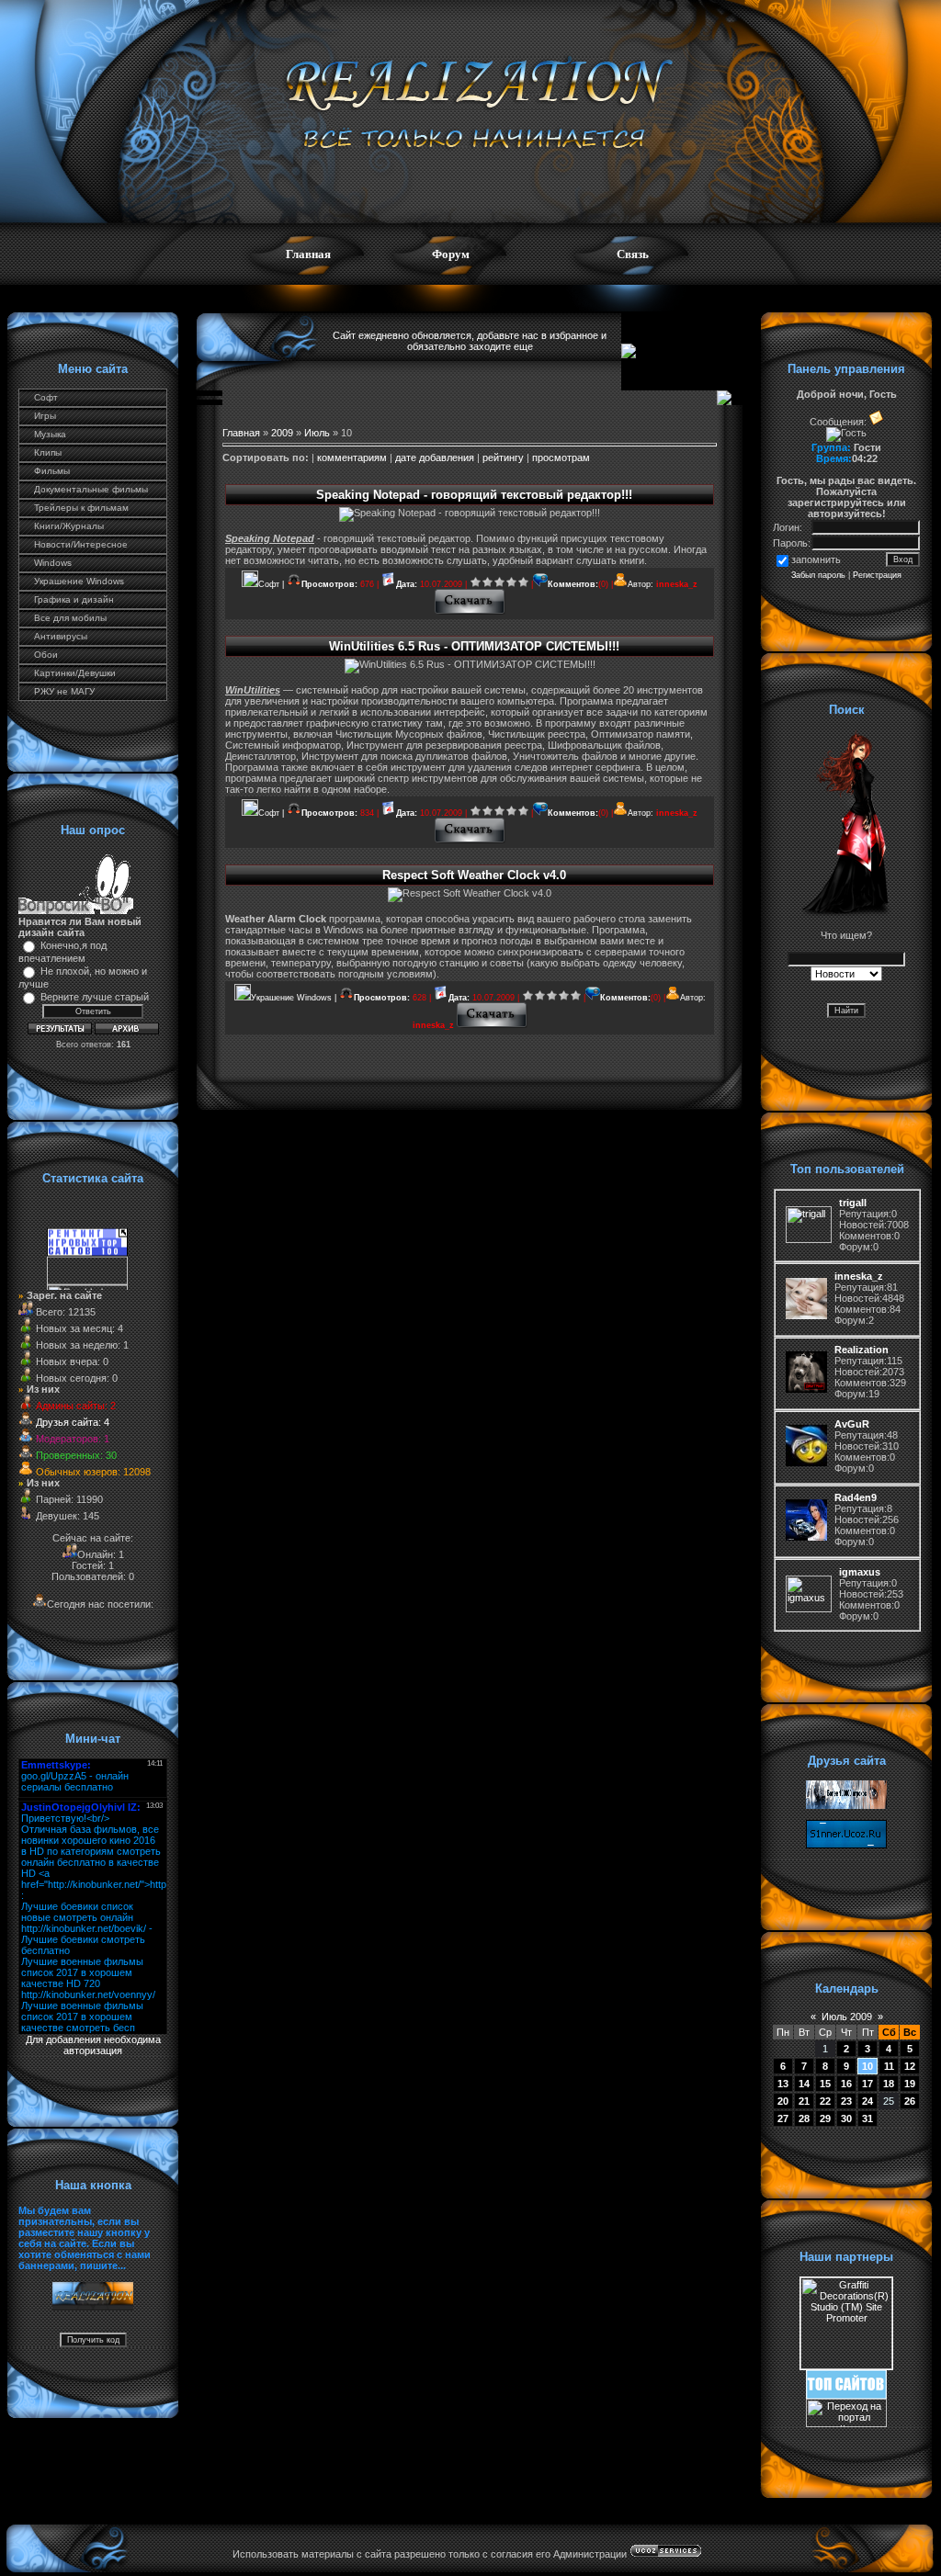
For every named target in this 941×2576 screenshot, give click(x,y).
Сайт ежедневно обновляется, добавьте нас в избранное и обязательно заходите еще (470, 341)
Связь (633, 254)
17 (867, 2084)
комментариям (352, 458)
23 (846, 2101)
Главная (308, 254)
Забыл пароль (818, 575)
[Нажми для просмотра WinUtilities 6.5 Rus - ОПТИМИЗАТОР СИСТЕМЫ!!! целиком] (470, 841)
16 (846, 2084)
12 (910, 2066)
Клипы (48, 452)
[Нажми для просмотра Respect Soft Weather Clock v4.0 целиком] (492, 1025)
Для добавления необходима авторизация (93, 2045)
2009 (282, 433)
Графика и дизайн (74, 599)
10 (867, 2066)
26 (910, 2101)
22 (825, 2101)
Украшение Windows (79, 581)
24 (867, 2101)
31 (867, 2118)
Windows (53, 563)
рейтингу (503, 458)
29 (825, 2118)
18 (889, 2084)
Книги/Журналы (69, 526)
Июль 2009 (847, 2017)
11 (889, 2066)
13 (783, 2084)
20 (783, 2101)
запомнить (816, 559)
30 (846, 2118)
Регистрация (877, 575)
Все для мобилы (70, 618)
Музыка (50, 434)
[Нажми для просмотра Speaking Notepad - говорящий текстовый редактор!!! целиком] (470, 612)
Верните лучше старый (95, 997)
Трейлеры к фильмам (81, 508)
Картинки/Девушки (75, 673)
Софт (46, 397)
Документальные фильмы (91, 489)
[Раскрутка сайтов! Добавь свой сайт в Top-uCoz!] (846, 2395)
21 (804, 2101)
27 (783, 2118)
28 (804, 2118)
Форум (451, 254)
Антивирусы (61, 636)
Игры (45, 416)
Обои (46, 655)
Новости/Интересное (81, 544)
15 (825, 2084)
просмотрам (561, 458)
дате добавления (435, 458)
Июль (317, 433)
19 (910, 2084)
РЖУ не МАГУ (64, 691)
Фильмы (52, 471)
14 (804, 2084)
